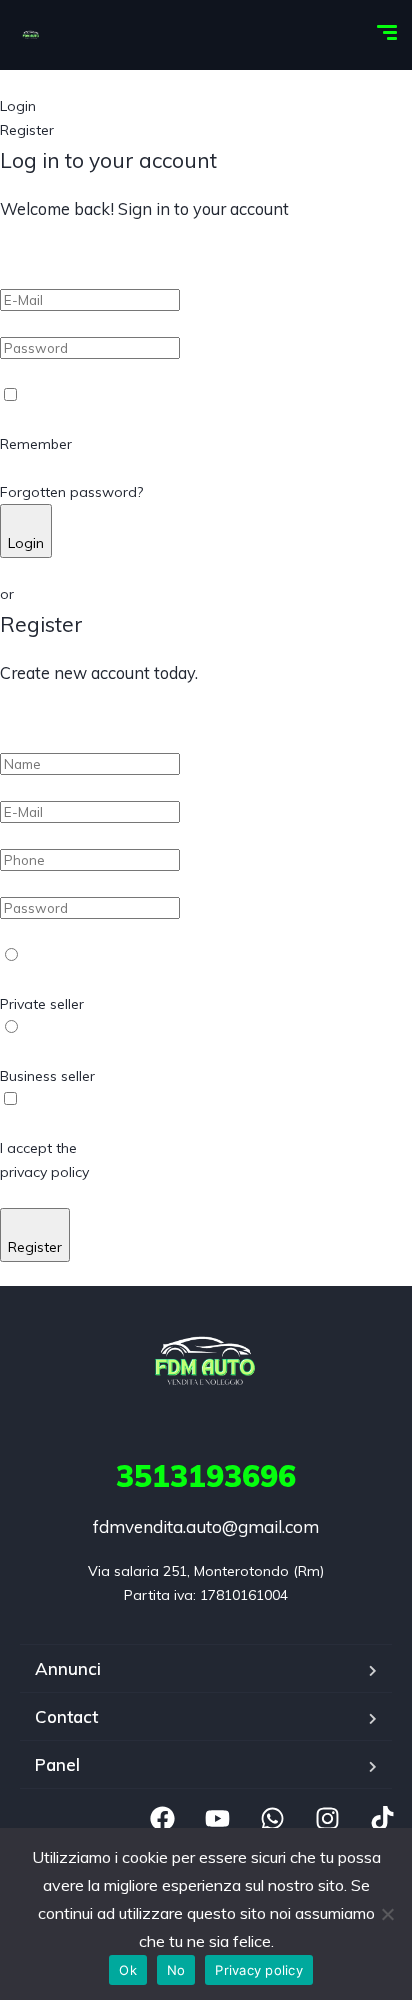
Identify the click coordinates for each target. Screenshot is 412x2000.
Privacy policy (259, 1970)
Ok (128, 1970)
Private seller (42, 1004)
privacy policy (44, 1172)
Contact (66, 1716)
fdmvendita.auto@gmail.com (206, 1526)
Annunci (68, 1668)
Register (35, 1247)
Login (26, 543)
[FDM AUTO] (31, 35)
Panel (57, 1764)
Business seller (47, 1076)
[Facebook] (162, 1819)
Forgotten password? (71, 492)
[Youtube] (217, 1819)
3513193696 (206, 1476)
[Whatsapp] (272, 1819)
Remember (36, 444)
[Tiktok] (382, 1819)
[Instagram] (327, 1819)
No (176, 1970)
